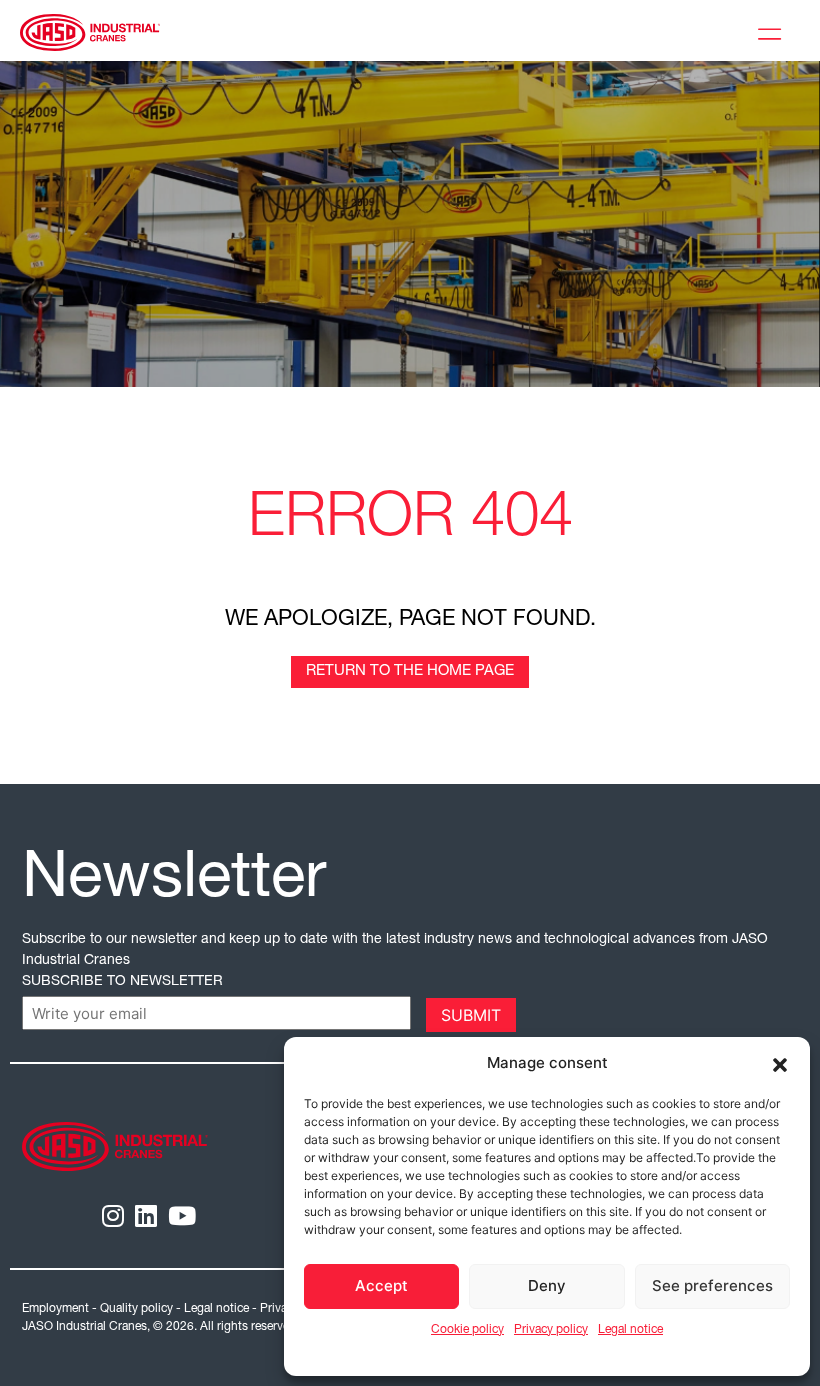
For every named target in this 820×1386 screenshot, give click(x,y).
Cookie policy (467, 1330)
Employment (55, 1309)
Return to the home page (410, 671)
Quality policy (136, 1309)
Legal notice (630, 1330)
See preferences (712, 1285)
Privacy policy (551, 1330)
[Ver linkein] (146, 1219)
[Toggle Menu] (774, 31)
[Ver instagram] (113, 1219)
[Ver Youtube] (182, 1219)
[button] (780, 1063)
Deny (547, 1285)
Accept (381, 1285)
